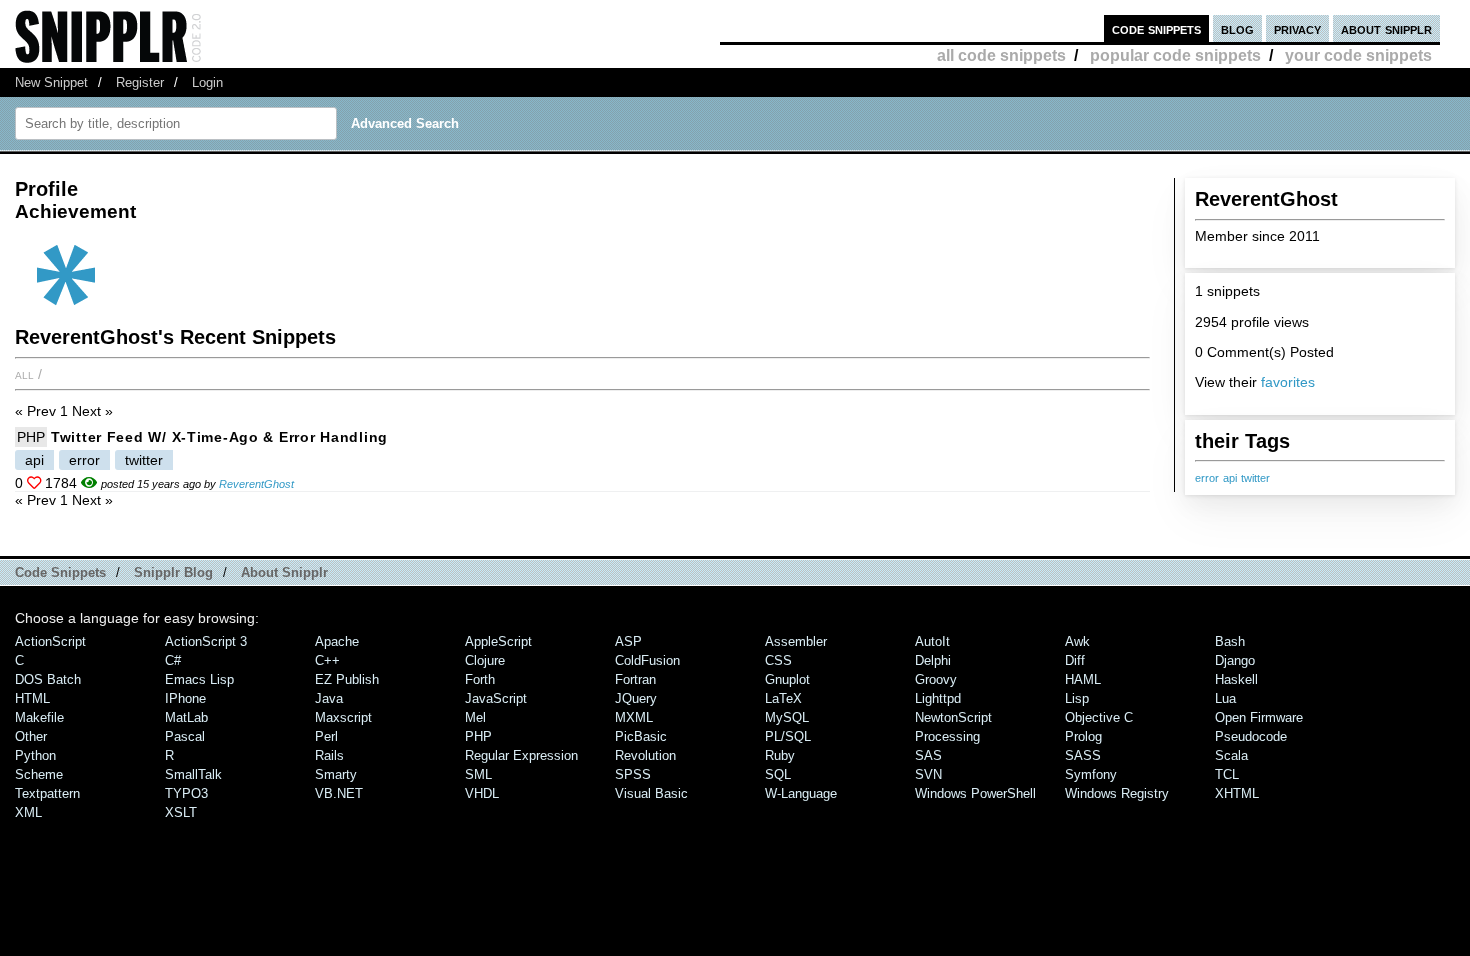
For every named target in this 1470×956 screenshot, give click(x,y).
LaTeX (783, 698)
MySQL (787, 717)
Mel (475, 717)
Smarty (336, 774)
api (1230, 478)
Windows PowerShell (975, 793)
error (1207, 478)
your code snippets (1358, 55)
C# (173, 660)
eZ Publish (347, 679)
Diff (1075, 660)
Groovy (936, 679)
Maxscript (343, 717)
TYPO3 (186, 793)
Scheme (39, 774)
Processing (947, 736)
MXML (634, 717)
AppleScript (498, 641)
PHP (31, 437)
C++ (327, 660)
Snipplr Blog (173, 572)
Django (1235, 660)
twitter (1255, 478)
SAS (928, 755)
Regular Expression (521, 755)
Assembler (796, 641)
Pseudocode (1251, 736)
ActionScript (50, 641)
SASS (1083, 755)
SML (478, 774)
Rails (329, 755)
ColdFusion (647, 660)
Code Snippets (60, 572)
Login (207, 82)
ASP (628, 641)
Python (35, 755)
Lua (1225, 698)
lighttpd (938, 698)
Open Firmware (1259, 717)
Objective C (1099, 717)
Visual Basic (651, 793)
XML (28, 812)
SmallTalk (193, 774)
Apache (337, 641)
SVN (928, 774)
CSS (778, 660)
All (24, 374)
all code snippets (1001, 55)
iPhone (185, 698)
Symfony (1091, 774)
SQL (778, 774)
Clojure (485, 660)
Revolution (645, 755)
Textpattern (47, 793)
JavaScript (496, 698)
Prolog (1083, 736)
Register (140, 82)
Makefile (39, 717)
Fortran (635, 679)
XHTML (1237, 793)
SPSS (633, 774)
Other (31, 736)
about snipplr (1386, 28)
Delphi (933, 660)
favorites (1288, 382)
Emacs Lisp (199, 679)
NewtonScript (953, 717)
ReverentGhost (256, 484)
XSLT (181, 812)
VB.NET (339, 793)
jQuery (636, 698)
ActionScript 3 (206, 641)
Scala (1231, 755)
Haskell (1236, 679)
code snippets (1156, 28)
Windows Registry (1117, 793)
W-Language (801, 793)
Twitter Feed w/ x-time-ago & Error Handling (219, 437)
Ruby (780, 755)
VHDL (482, 793)
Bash (1230, 641)
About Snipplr (284, 572)
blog (1237, 28)
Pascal (185, 736)
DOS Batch (48, 679)
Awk (1077, 641)
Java (329, 698)
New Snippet (51, 82)
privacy (1297, 28)
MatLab (186, 717)
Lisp (1077, 698)
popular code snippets (1175, 55)
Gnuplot (787, 679)
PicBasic (641, 736)
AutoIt (932, 641)
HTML (32, 698)
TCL (1227, 774)
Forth (480, 679)
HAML (1083, 679)
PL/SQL (788, 736)
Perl (326, 736)
